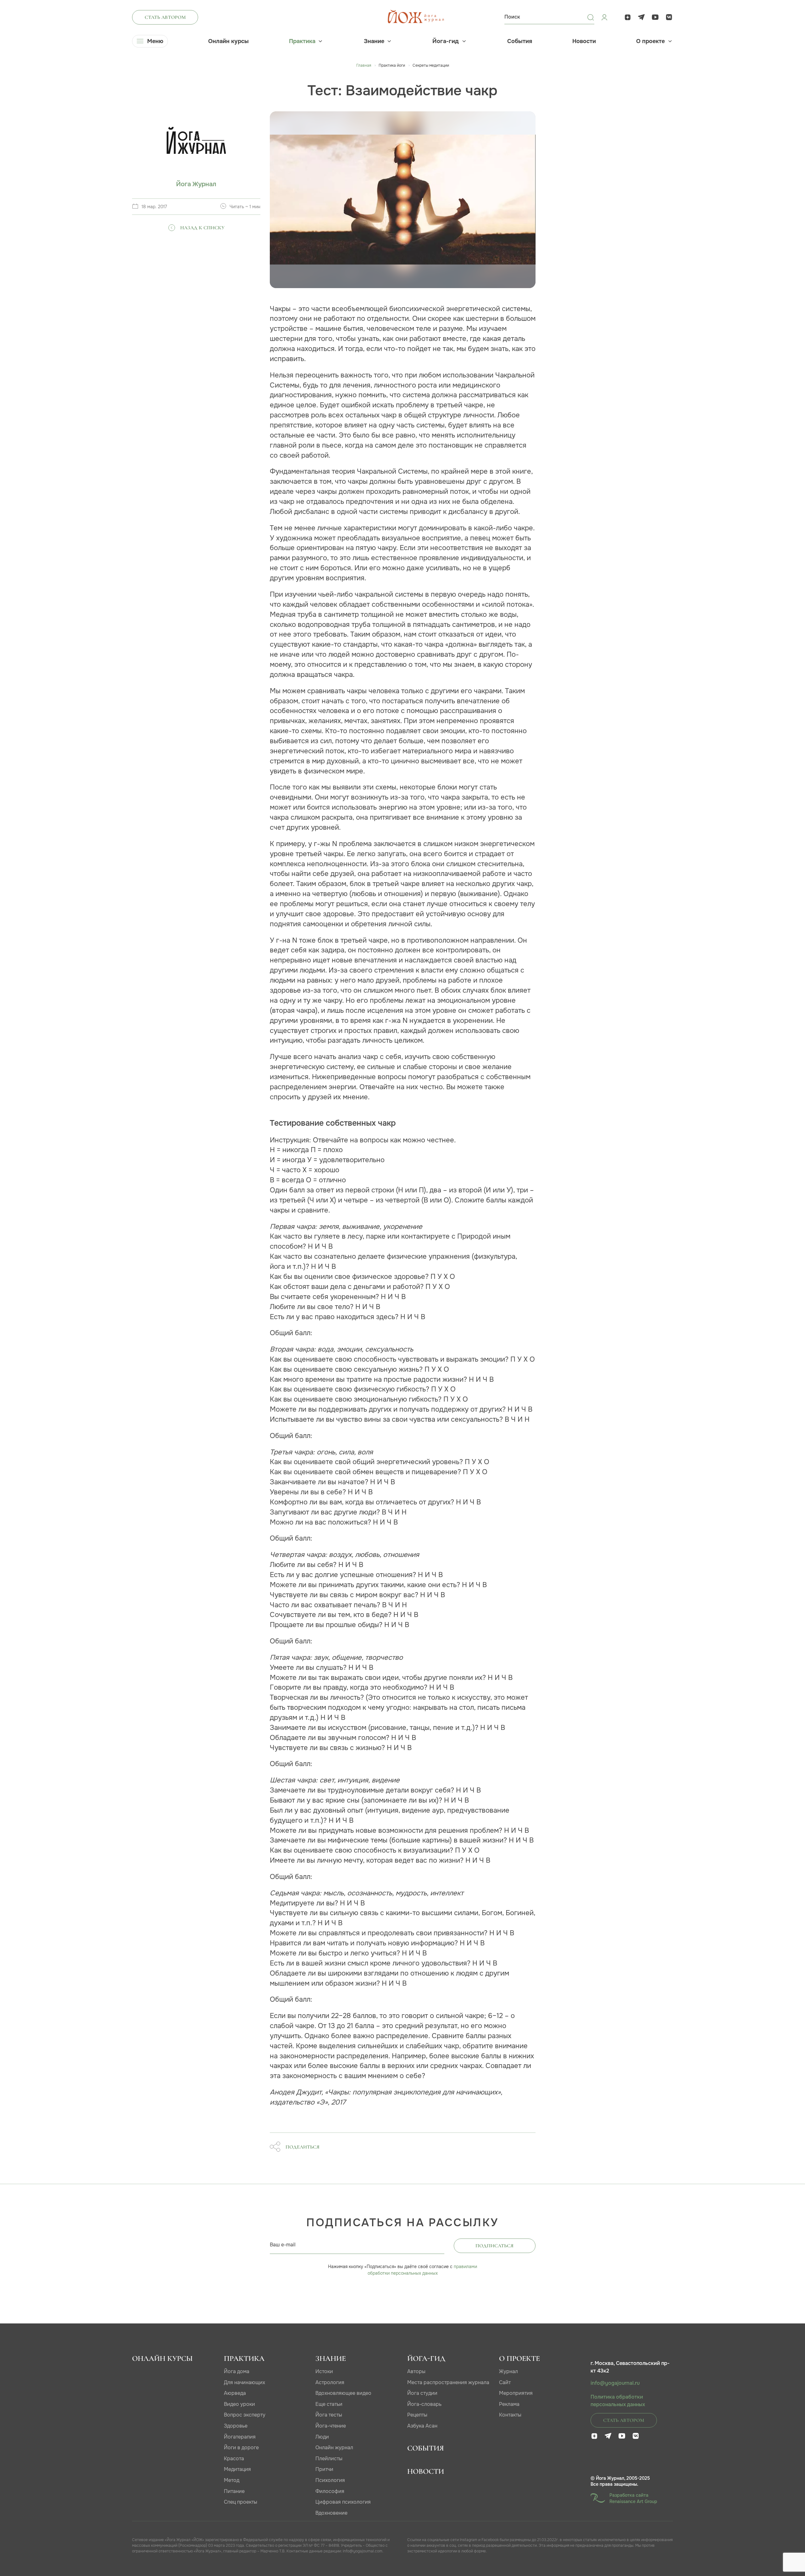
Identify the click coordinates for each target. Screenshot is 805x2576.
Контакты (510, 2415)
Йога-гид (446, 41)
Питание (234, 2491)
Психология (330, 2480)
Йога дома (237, 2371)
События (520, 41)
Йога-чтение (331, 2426)
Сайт (505, 2382)
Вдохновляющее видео (343, 2393)
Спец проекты (241, 2502)
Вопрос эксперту (245, 2415)
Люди (322, 2437)
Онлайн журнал (334, 2448)
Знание (374, 41)
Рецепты (417, 2415)
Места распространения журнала (448, 2382)
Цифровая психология (343, 2502)
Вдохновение (331, 2513)
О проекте (650, 41)
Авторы (416, 2371)
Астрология (330, 2382)
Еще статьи (329, 2404)
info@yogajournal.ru (615, 2383)
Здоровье (236, 2426)
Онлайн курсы (228, 41)
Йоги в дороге (241, 2448)
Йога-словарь (424, 2404)
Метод (232, 2480)
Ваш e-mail (283, 2245)
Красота (234, 2459)
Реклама (509, 2404)
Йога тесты (329, 2415)
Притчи (324, 2469)
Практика (302, 41)
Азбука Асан (422, 2426)
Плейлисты (329, 2459)
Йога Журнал (196, 184)
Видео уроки (239, 2404)
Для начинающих (244, 2382)
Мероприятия (516, 2393)
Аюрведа (235, 2393)
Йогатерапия (240, 2437)
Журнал (508, 2371)
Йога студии (422, 2393)
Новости (584, 41)
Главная (364, 65)
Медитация (237, 2469)
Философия (330, 2491)
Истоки (324, 2371)
